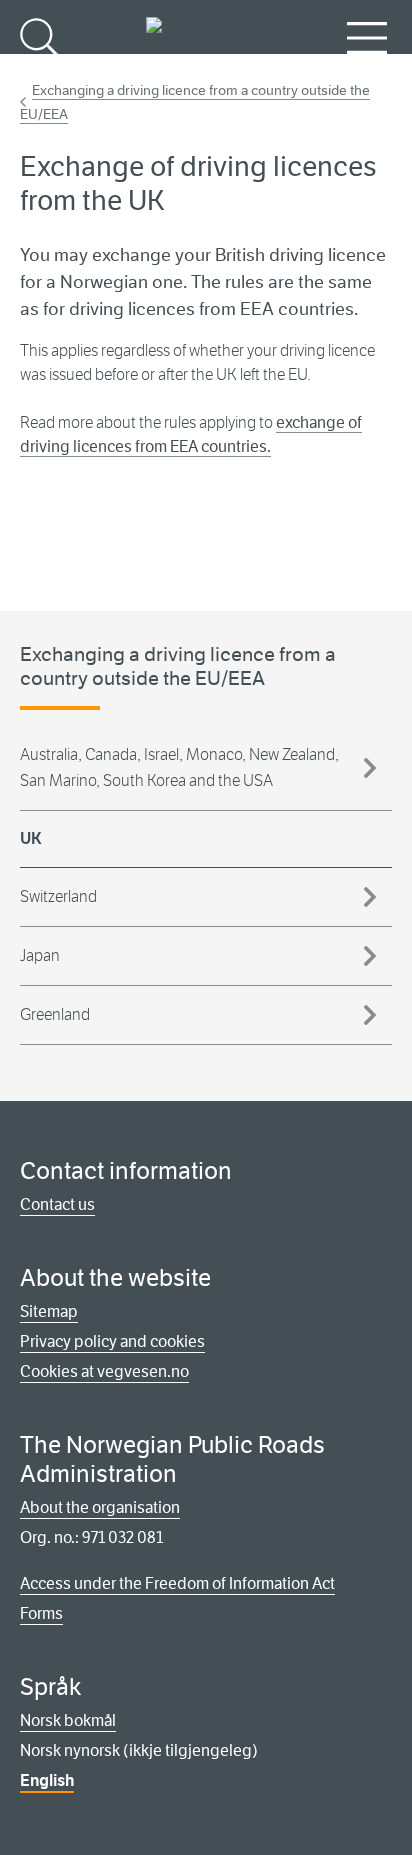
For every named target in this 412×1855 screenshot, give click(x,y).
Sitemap (49, 1311)
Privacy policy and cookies (112, 1341)
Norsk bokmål (68, 1720)
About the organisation (100, 1507)
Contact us (57, 1204)
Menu (367, 70)
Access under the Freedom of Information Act (177, 1583)
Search (42, 70)
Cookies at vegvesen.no (104, 1371)
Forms (41, 1613)
